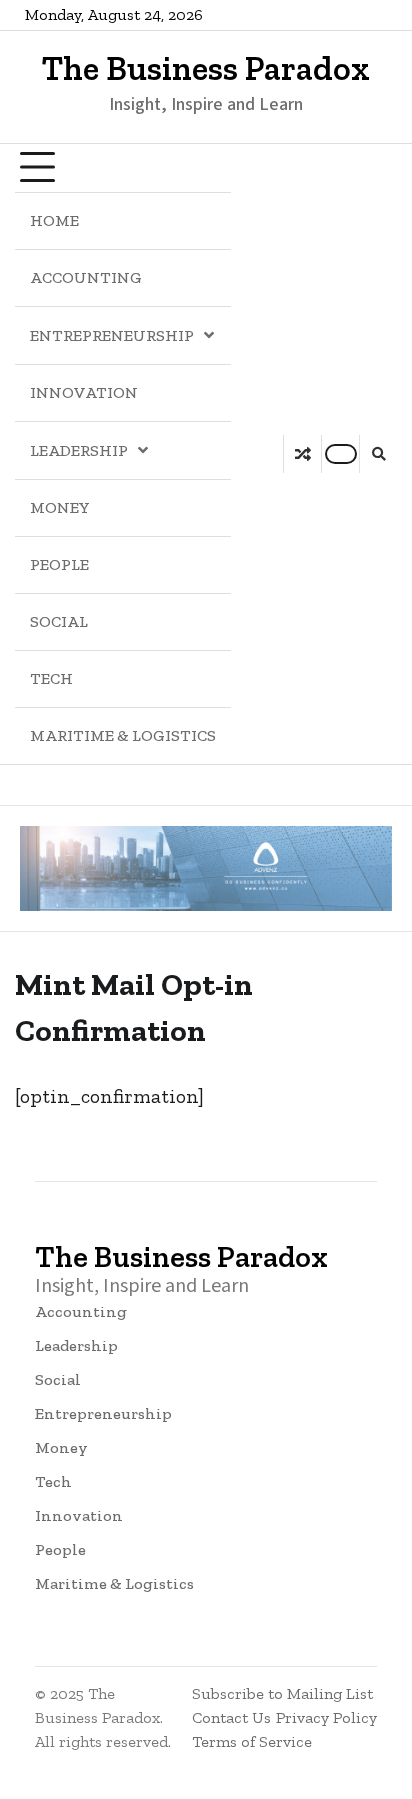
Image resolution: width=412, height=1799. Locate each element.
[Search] (378, 454)
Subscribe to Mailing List (282, 1693)
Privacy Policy (326, 1717)
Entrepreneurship (112, 335)
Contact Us (231, 1717)
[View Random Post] (302, 454)
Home (54, 220)
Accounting (86, 277)
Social (59, 621)
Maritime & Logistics (123, 735)
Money (60, 507)
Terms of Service (252, 1741)
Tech (51, 678)
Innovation (84, 392)
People (59, 564)
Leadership (79, 450)
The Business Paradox (206, 69)
